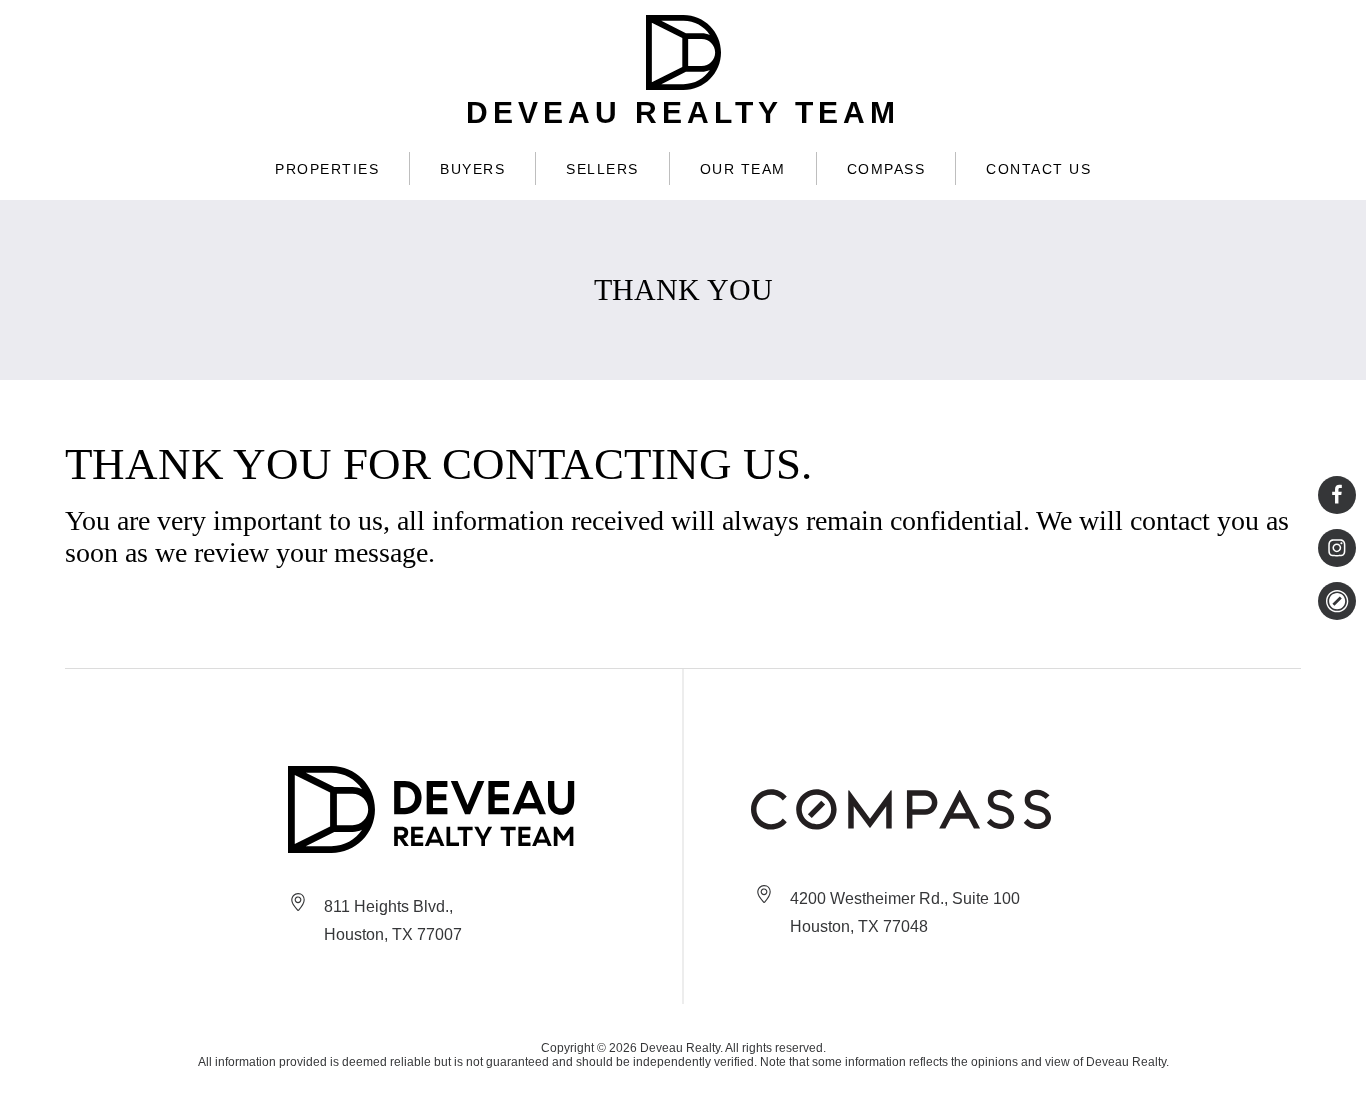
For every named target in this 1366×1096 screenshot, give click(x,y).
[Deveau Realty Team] (435, 809)
